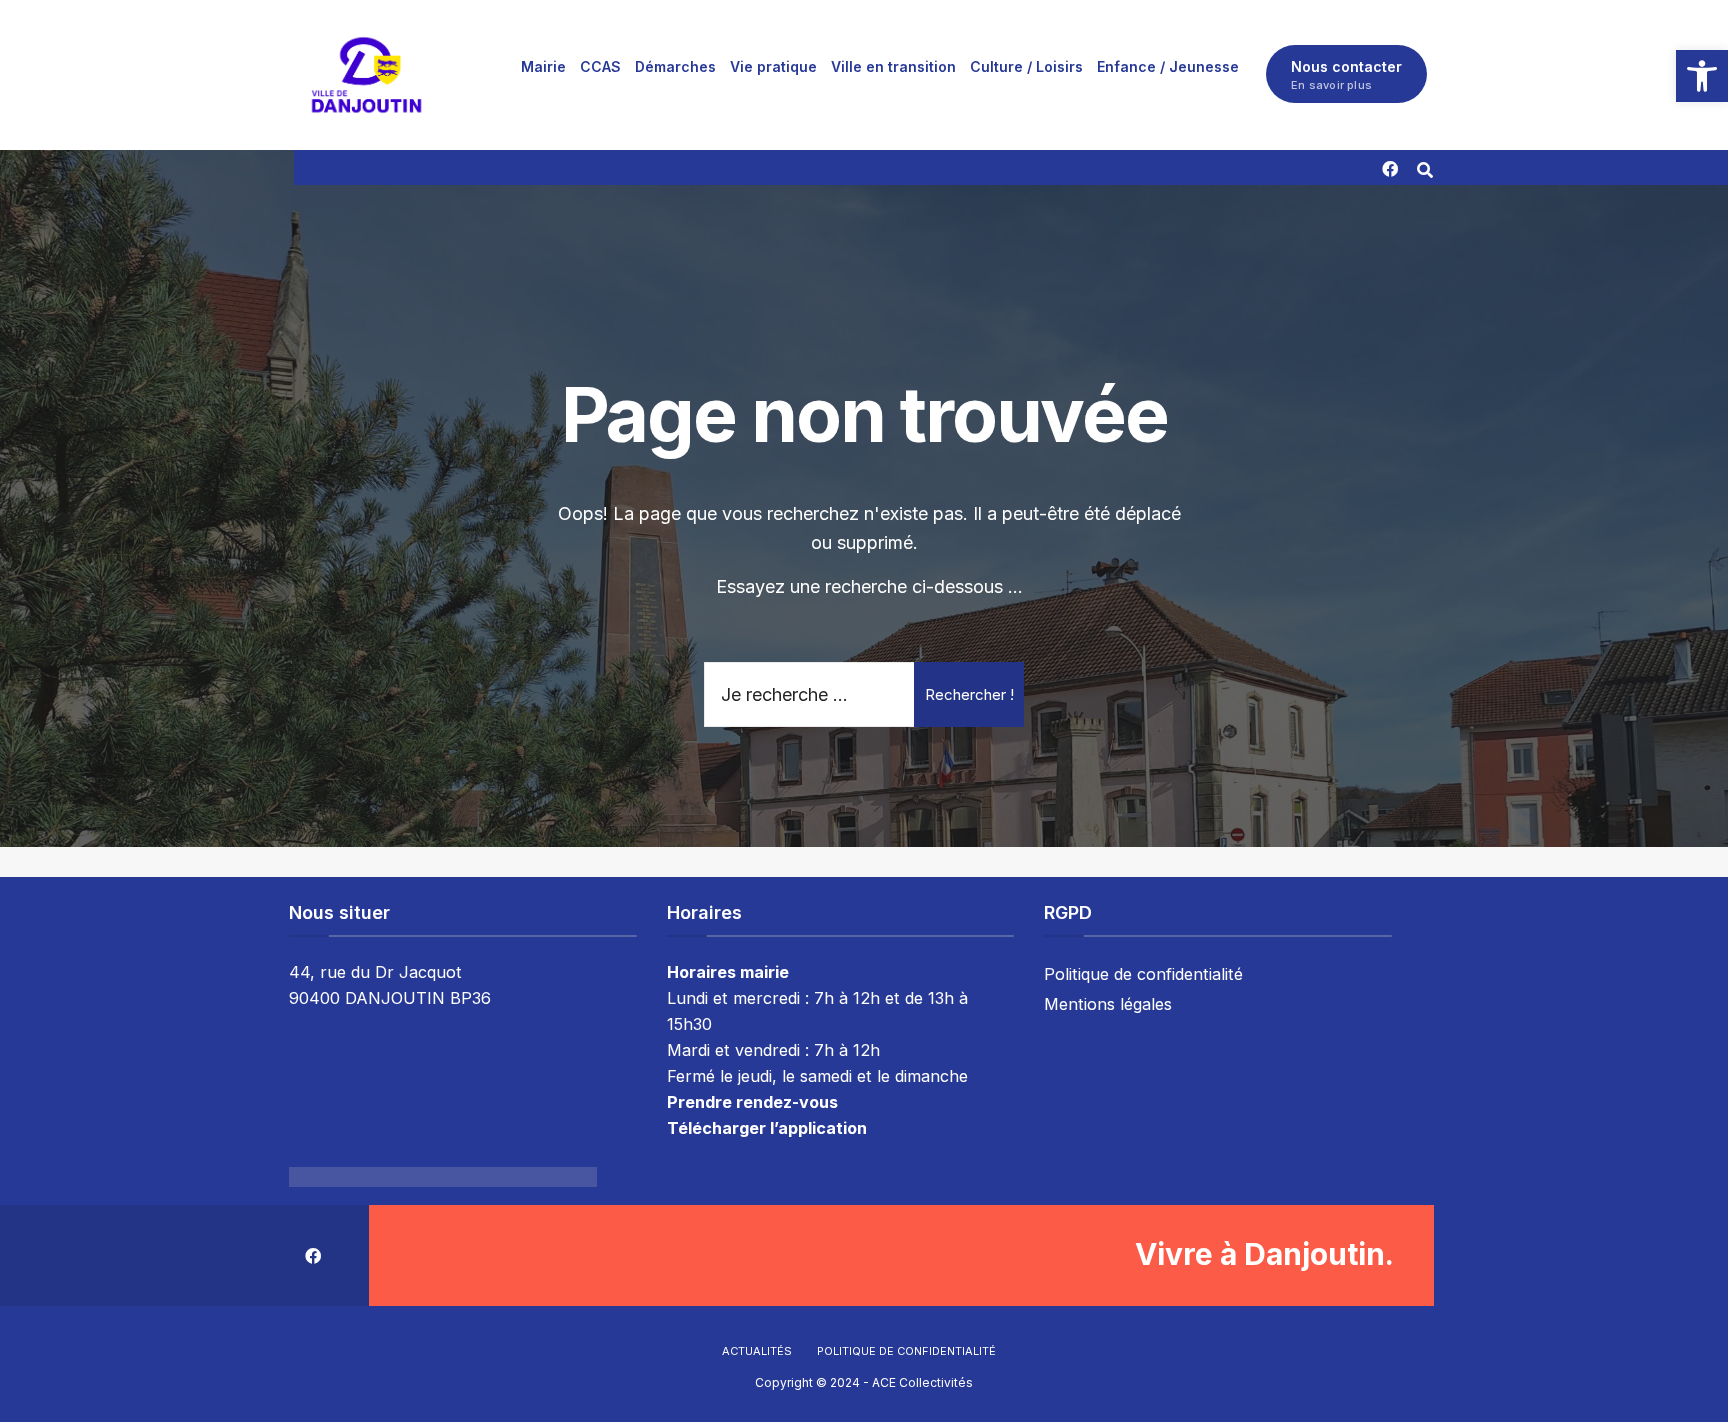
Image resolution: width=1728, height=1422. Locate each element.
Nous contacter (1346, 75)
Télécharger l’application (767, 1128)
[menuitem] (543, 66)
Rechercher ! (969, 694)
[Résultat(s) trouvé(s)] (1425, 167)
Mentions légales (1108, 1004)
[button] (1702, 76)
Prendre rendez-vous (752, 1102)
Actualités (757, 1351)
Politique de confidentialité (1143, 974)
